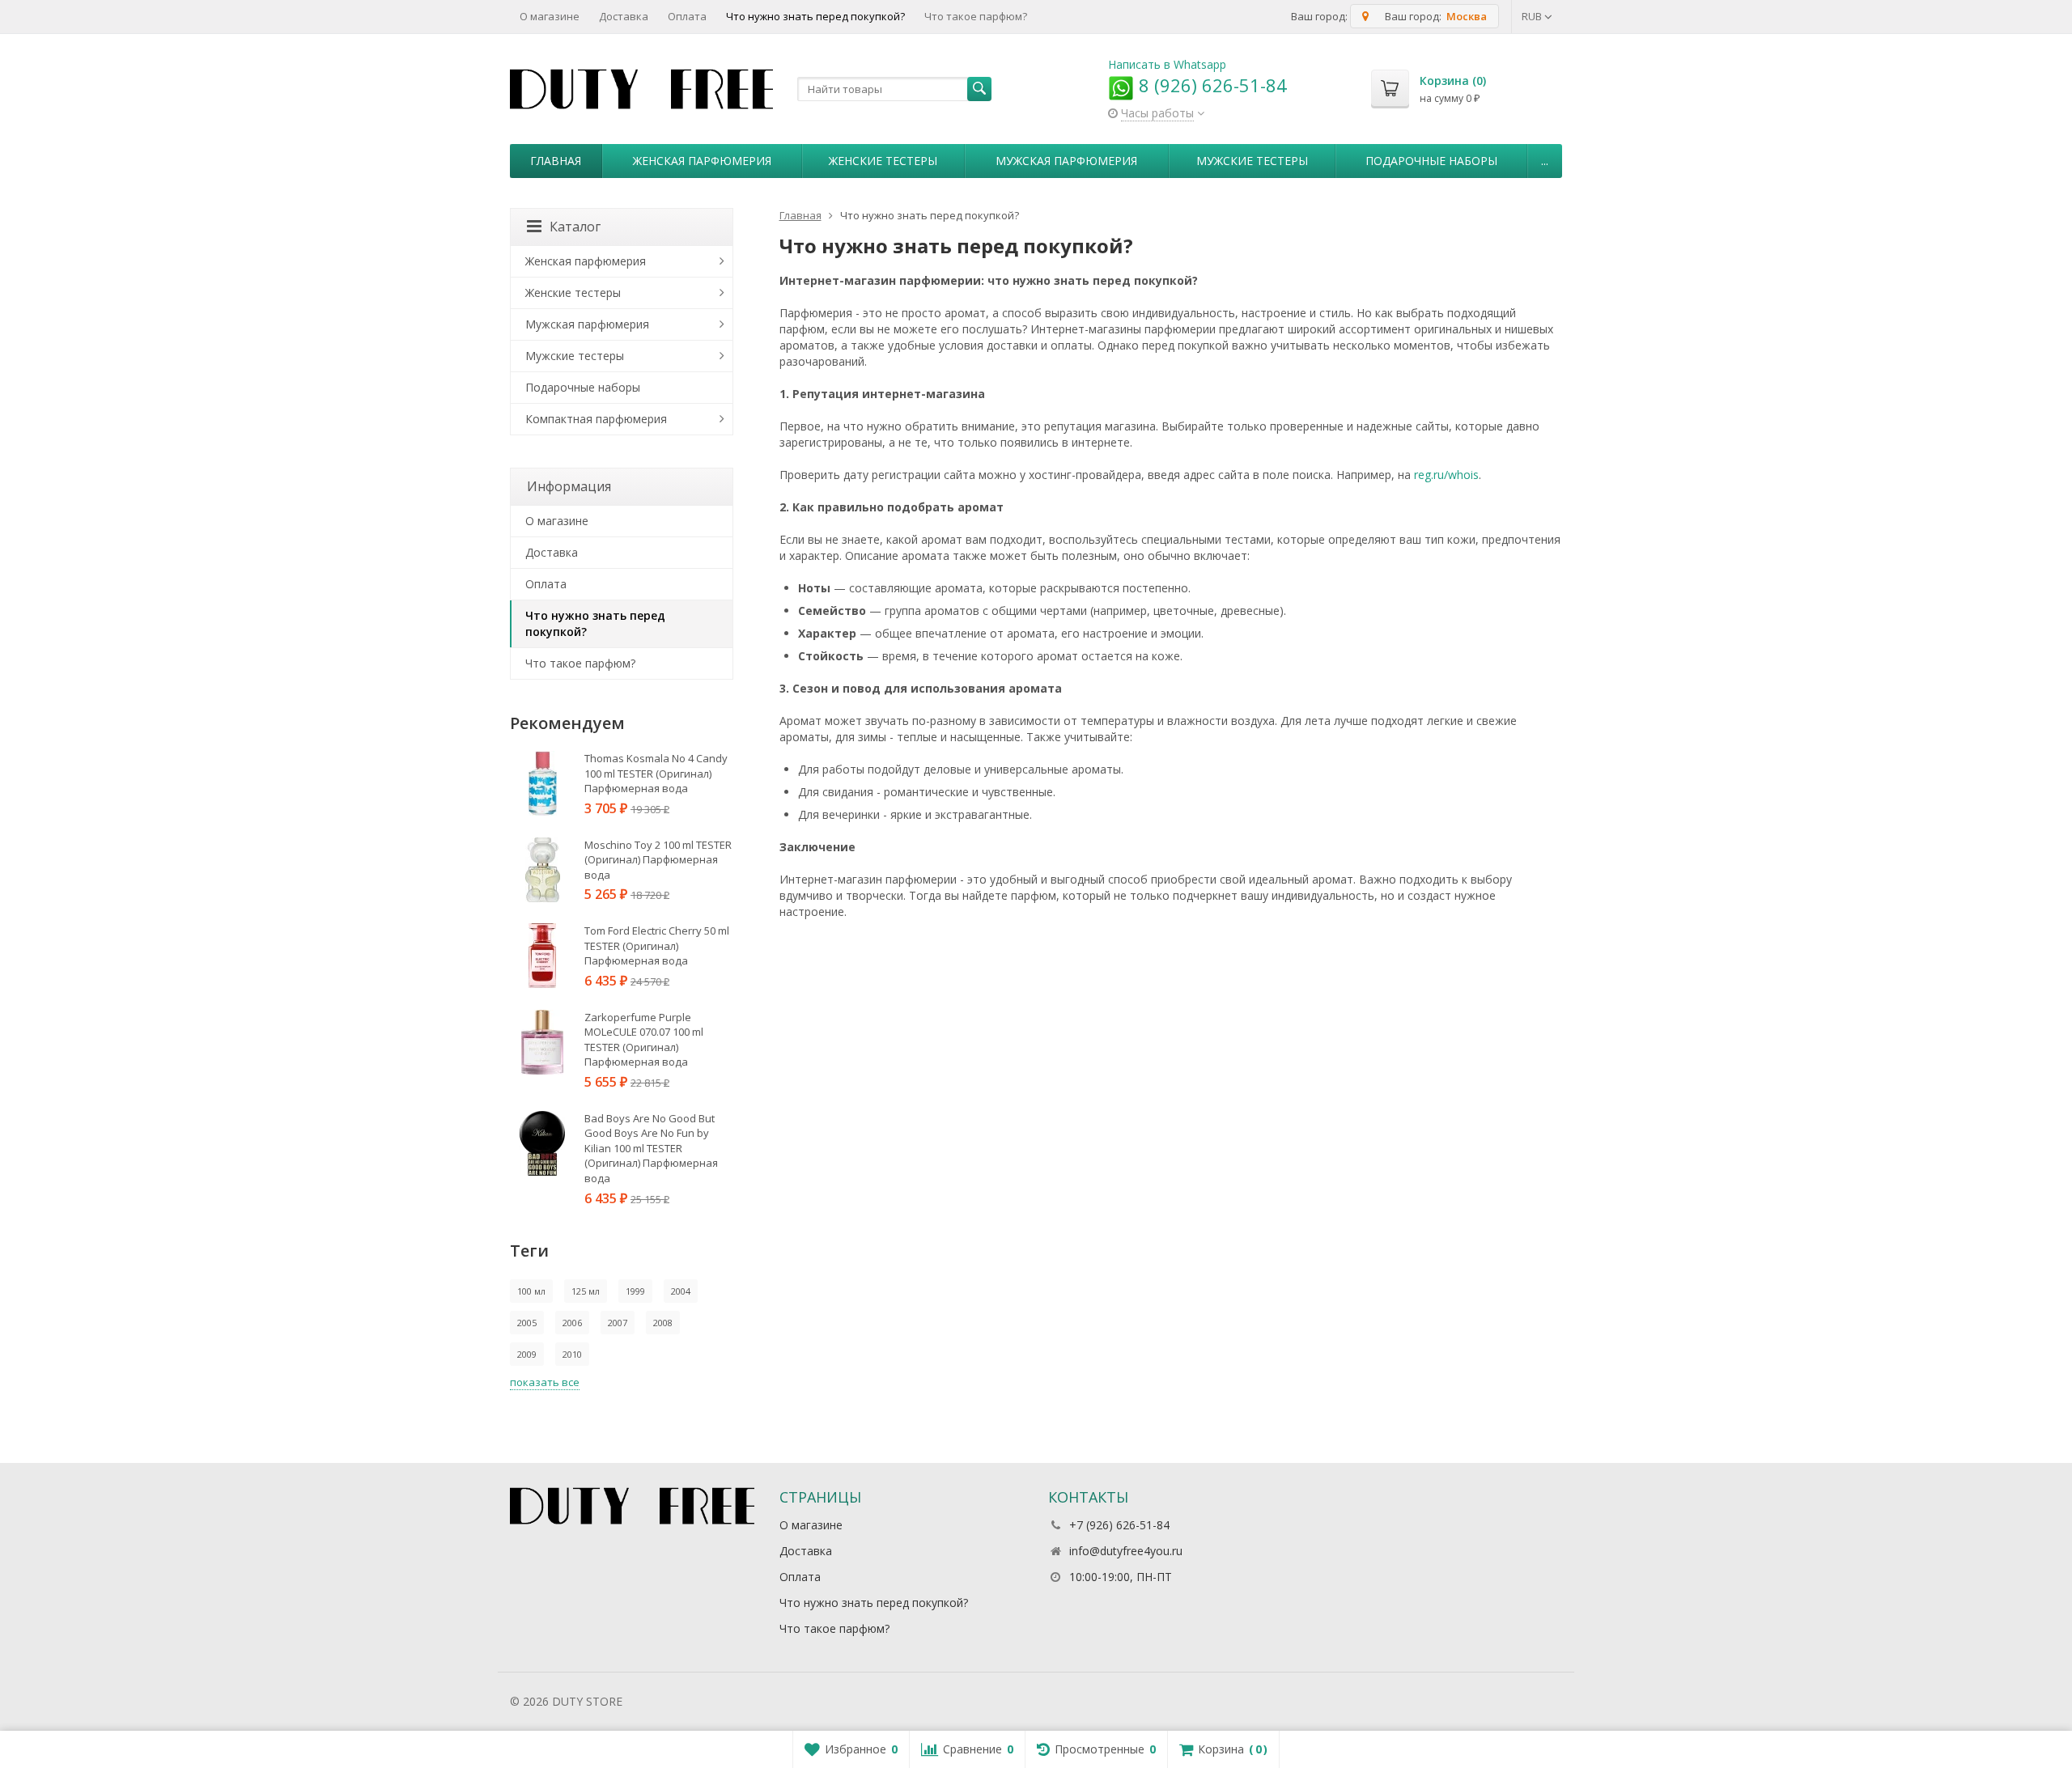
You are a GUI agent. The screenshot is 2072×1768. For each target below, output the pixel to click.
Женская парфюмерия (702, 161)
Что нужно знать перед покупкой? (815, 16)
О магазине (550, 16)
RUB (1533, 16)
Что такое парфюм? (976, 16)
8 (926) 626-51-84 (1210, 85)
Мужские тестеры (1252, 161)
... (1545, 161)
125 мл (586, 1291)
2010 (572, 1354)
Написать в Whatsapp (1167, 64)
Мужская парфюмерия (1066, 161)
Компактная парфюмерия (596, 419)
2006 (572, 1323)
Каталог (575, 227)
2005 (527, 1323)
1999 (635, 1291)
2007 (618, 1323)
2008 (663, 1323)
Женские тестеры (883, 161)
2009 (527, 1354)
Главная (556, 161)
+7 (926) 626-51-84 (1119, 1525)
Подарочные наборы (1431, 161)
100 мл (531, 1291)
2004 (681, 1291)
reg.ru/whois (1446, 475)
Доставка (624, 16)
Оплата (687, 16)
